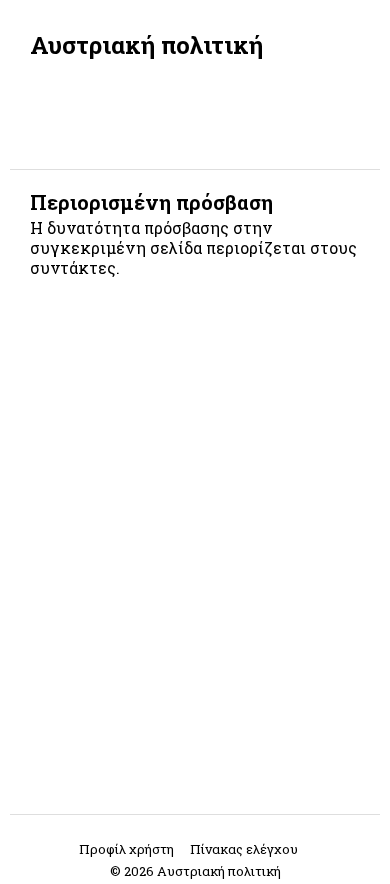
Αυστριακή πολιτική (146, 45)
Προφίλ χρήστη (126, 849)
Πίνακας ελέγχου (244, 849)
